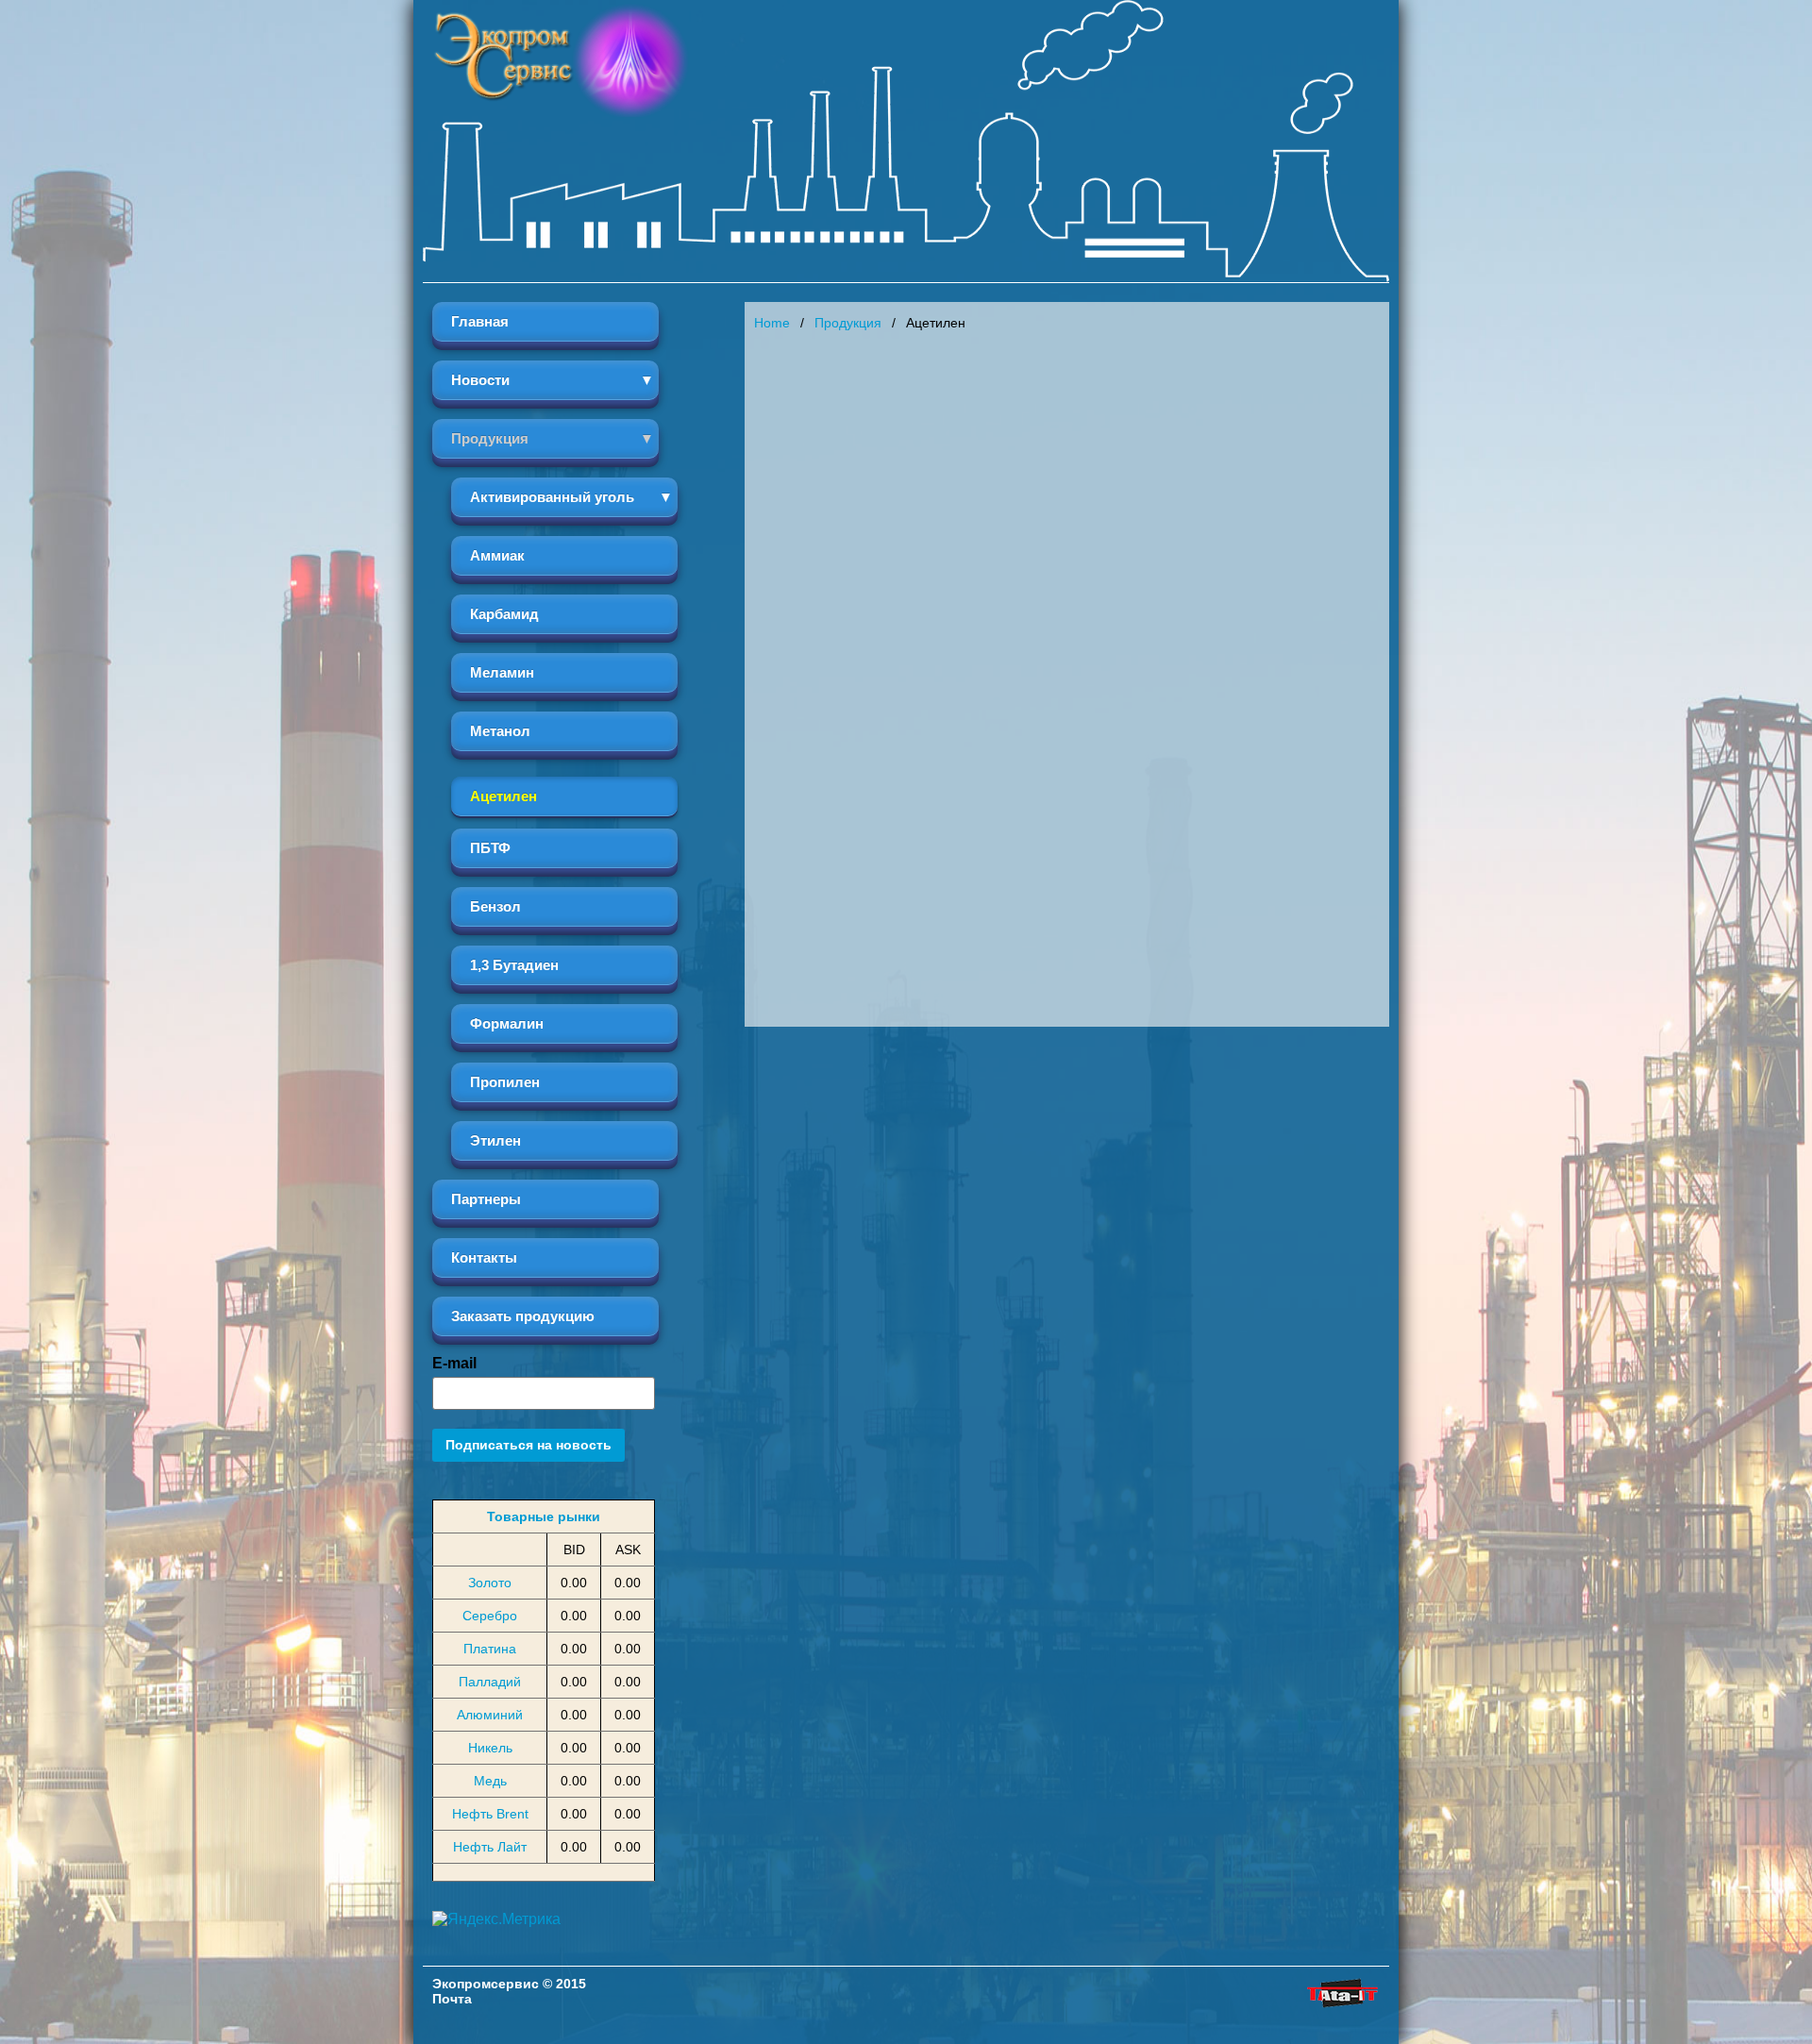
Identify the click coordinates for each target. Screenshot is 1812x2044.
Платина (490, 1649)
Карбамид (504, 614)
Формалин (507, 1023)
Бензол (495, 906)
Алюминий (490, 1715)
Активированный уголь (552, 497)
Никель (490, 1748)
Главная (480, 321)
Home (772, 323)
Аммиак (497, 555)
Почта (452, 1999)
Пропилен (505, 1082)
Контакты (484, 1257)
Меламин (502, 672)
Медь (490, 1781)
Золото (490, 1583)
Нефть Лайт (490, 1847)
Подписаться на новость (528, 1445)
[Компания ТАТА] (1342, 2008)
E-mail (454, 1363)
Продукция (490, 438)
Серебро (490, 1616)
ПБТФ (490, 848)
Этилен (495, 1140)
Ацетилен (503, 796)
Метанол (500, 731)
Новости (480, 380)
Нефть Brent (490, 1814)
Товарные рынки (544, 1516)
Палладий (490, 1682)
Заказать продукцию (523, 1316)
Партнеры (486, 1199)
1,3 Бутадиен (514, 965)
